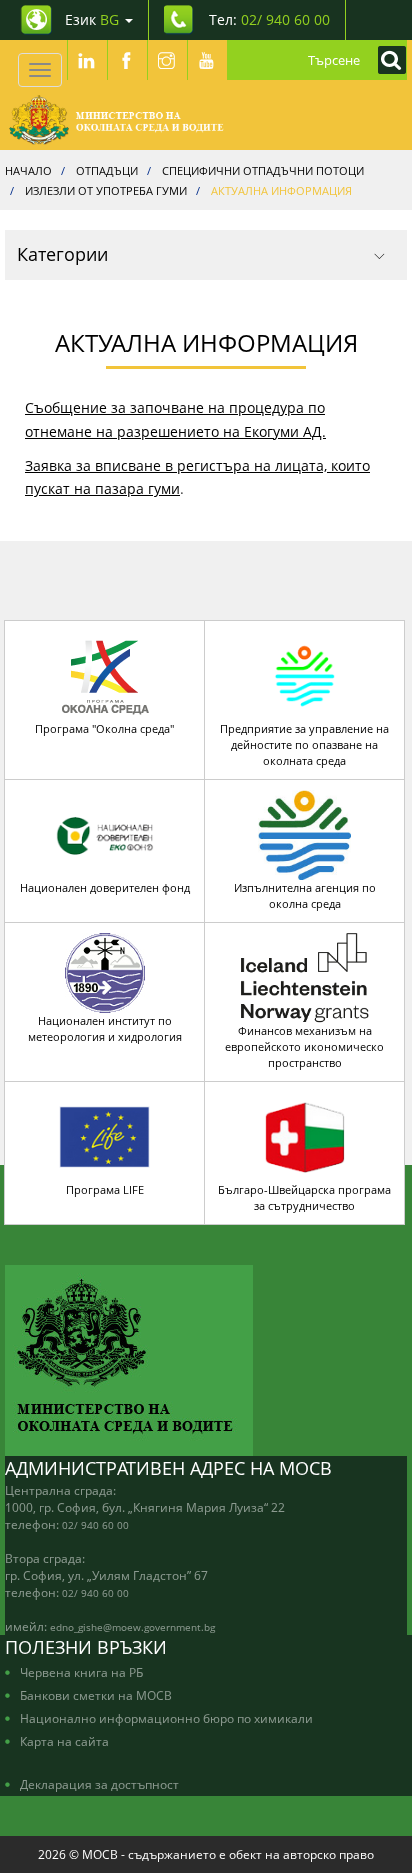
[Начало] (116, 120)
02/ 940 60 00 (95, 1525)
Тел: (269, 19)
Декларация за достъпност (99, 1784)
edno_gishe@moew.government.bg (132, 1627)
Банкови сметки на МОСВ (96, 1695)
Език (92, 19)
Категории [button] (62, 254)
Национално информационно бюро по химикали (166, 1718)
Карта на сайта (64, 1741)
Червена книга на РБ (81, 1672)
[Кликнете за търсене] (387, 60)
